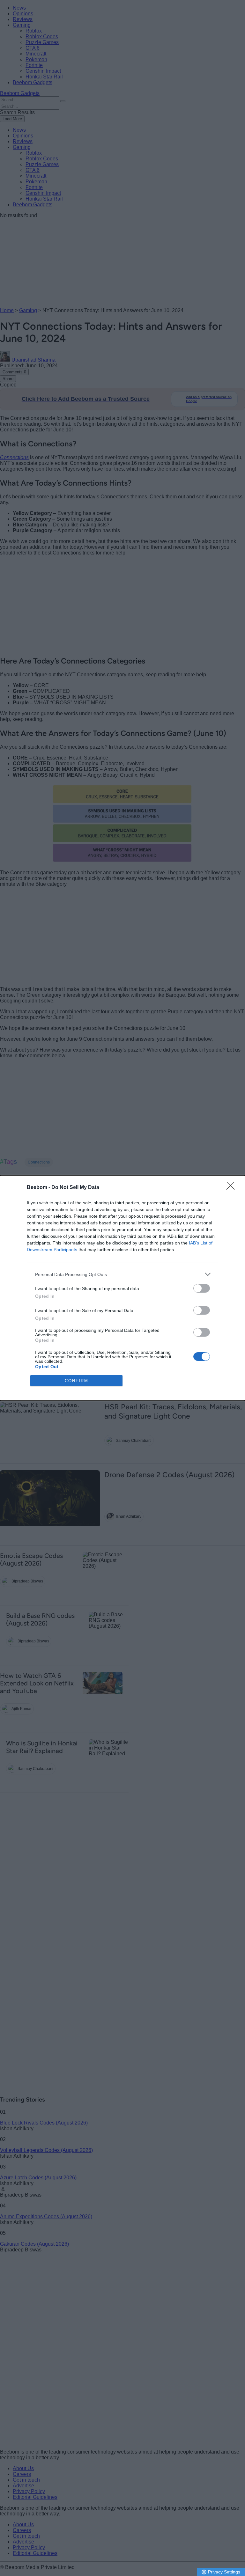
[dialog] (122, 1288)
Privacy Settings (224, 2572)
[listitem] (122, 1274)
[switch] (202, 1288)
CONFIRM (77, 1381)
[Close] (233, 1188)
